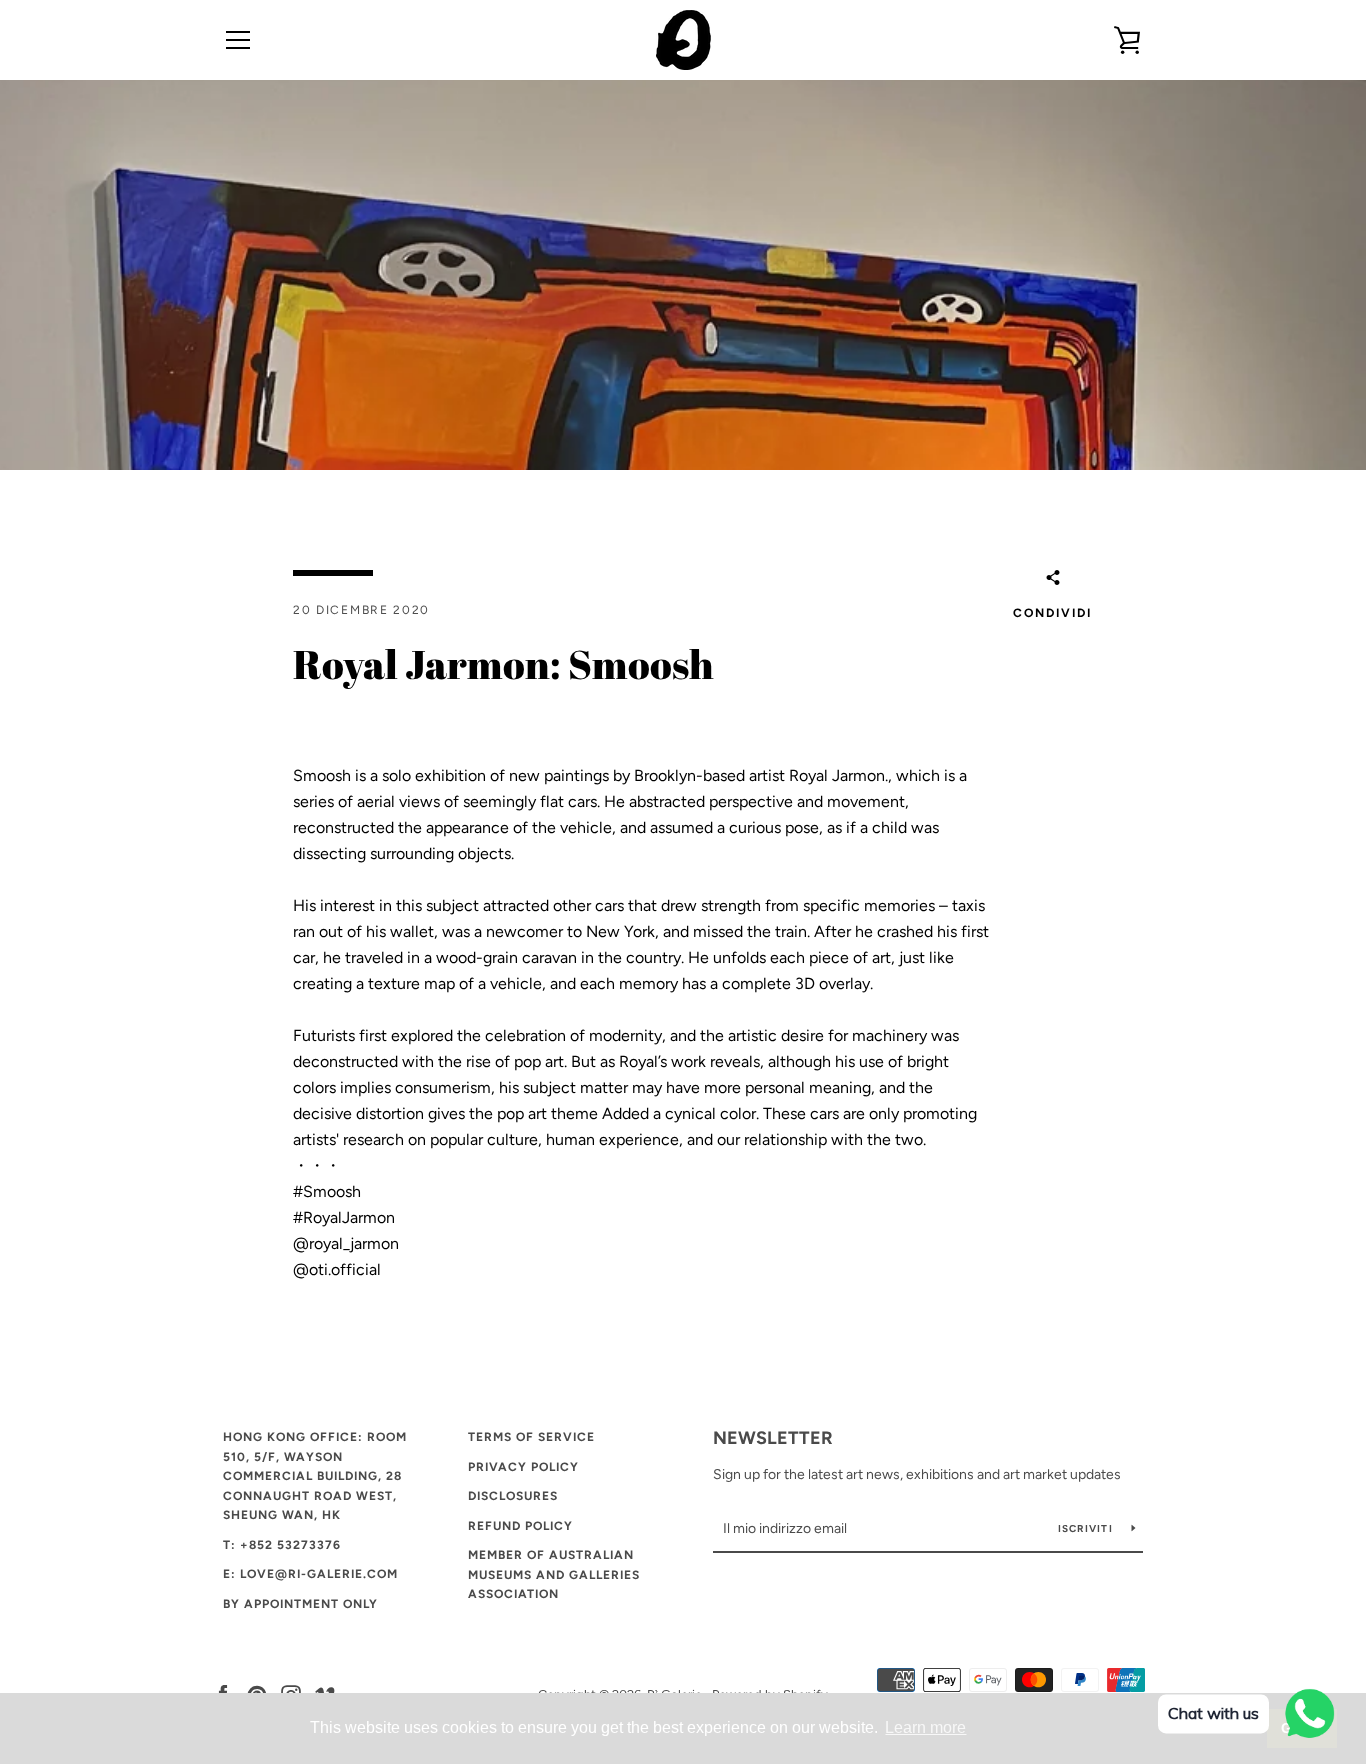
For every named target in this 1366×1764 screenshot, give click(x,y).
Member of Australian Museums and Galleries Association (554, 1574)
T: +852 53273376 (282, 1545)
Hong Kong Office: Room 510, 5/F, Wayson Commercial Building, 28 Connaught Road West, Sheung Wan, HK (315, 1476)
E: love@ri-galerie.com (310, 1574)
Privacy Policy (523, 1467)
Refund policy (520, 1526)
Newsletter (773, 1438)
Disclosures (513, 1496)
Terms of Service (531, 1437)
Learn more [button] (925, 1727)
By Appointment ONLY (300, 1604)
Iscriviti (1087, 1528)
